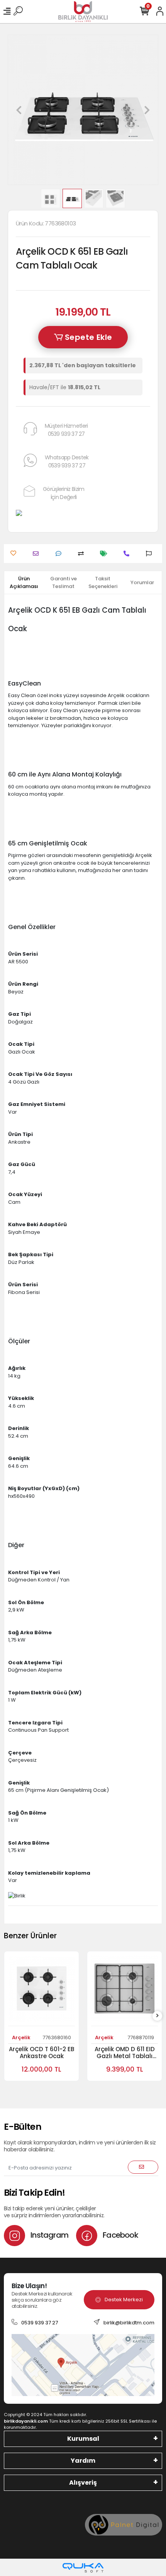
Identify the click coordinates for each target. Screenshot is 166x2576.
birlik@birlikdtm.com (129, 2323)
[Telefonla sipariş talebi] (128, 554)
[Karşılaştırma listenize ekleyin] (83, 554)
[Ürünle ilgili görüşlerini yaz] (60, 554)
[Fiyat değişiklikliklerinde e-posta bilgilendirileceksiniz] (106, 554)
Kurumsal (83, 2439)
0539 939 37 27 (40, 2323)
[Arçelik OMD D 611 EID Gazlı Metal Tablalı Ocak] (124, 1991)
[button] (19, 110)
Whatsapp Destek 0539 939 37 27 (67, 461)
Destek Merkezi (124, 2300)
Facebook (120, 2235)
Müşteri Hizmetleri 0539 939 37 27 (66, 430)
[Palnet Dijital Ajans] (124, 2525)
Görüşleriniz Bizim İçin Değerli (64, 493)
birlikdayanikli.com (26, 2421)
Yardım (83, 2461)
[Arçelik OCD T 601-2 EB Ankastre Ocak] (41, 1991)
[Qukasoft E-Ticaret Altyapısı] (83, 2568)
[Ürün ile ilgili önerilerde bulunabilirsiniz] (151, 554)
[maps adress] (83, 2365)
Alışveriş (83, 2483)
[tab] (24, 582)
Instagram (49, 2235)
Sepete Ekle (88, 337)
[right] (158, 2016)
